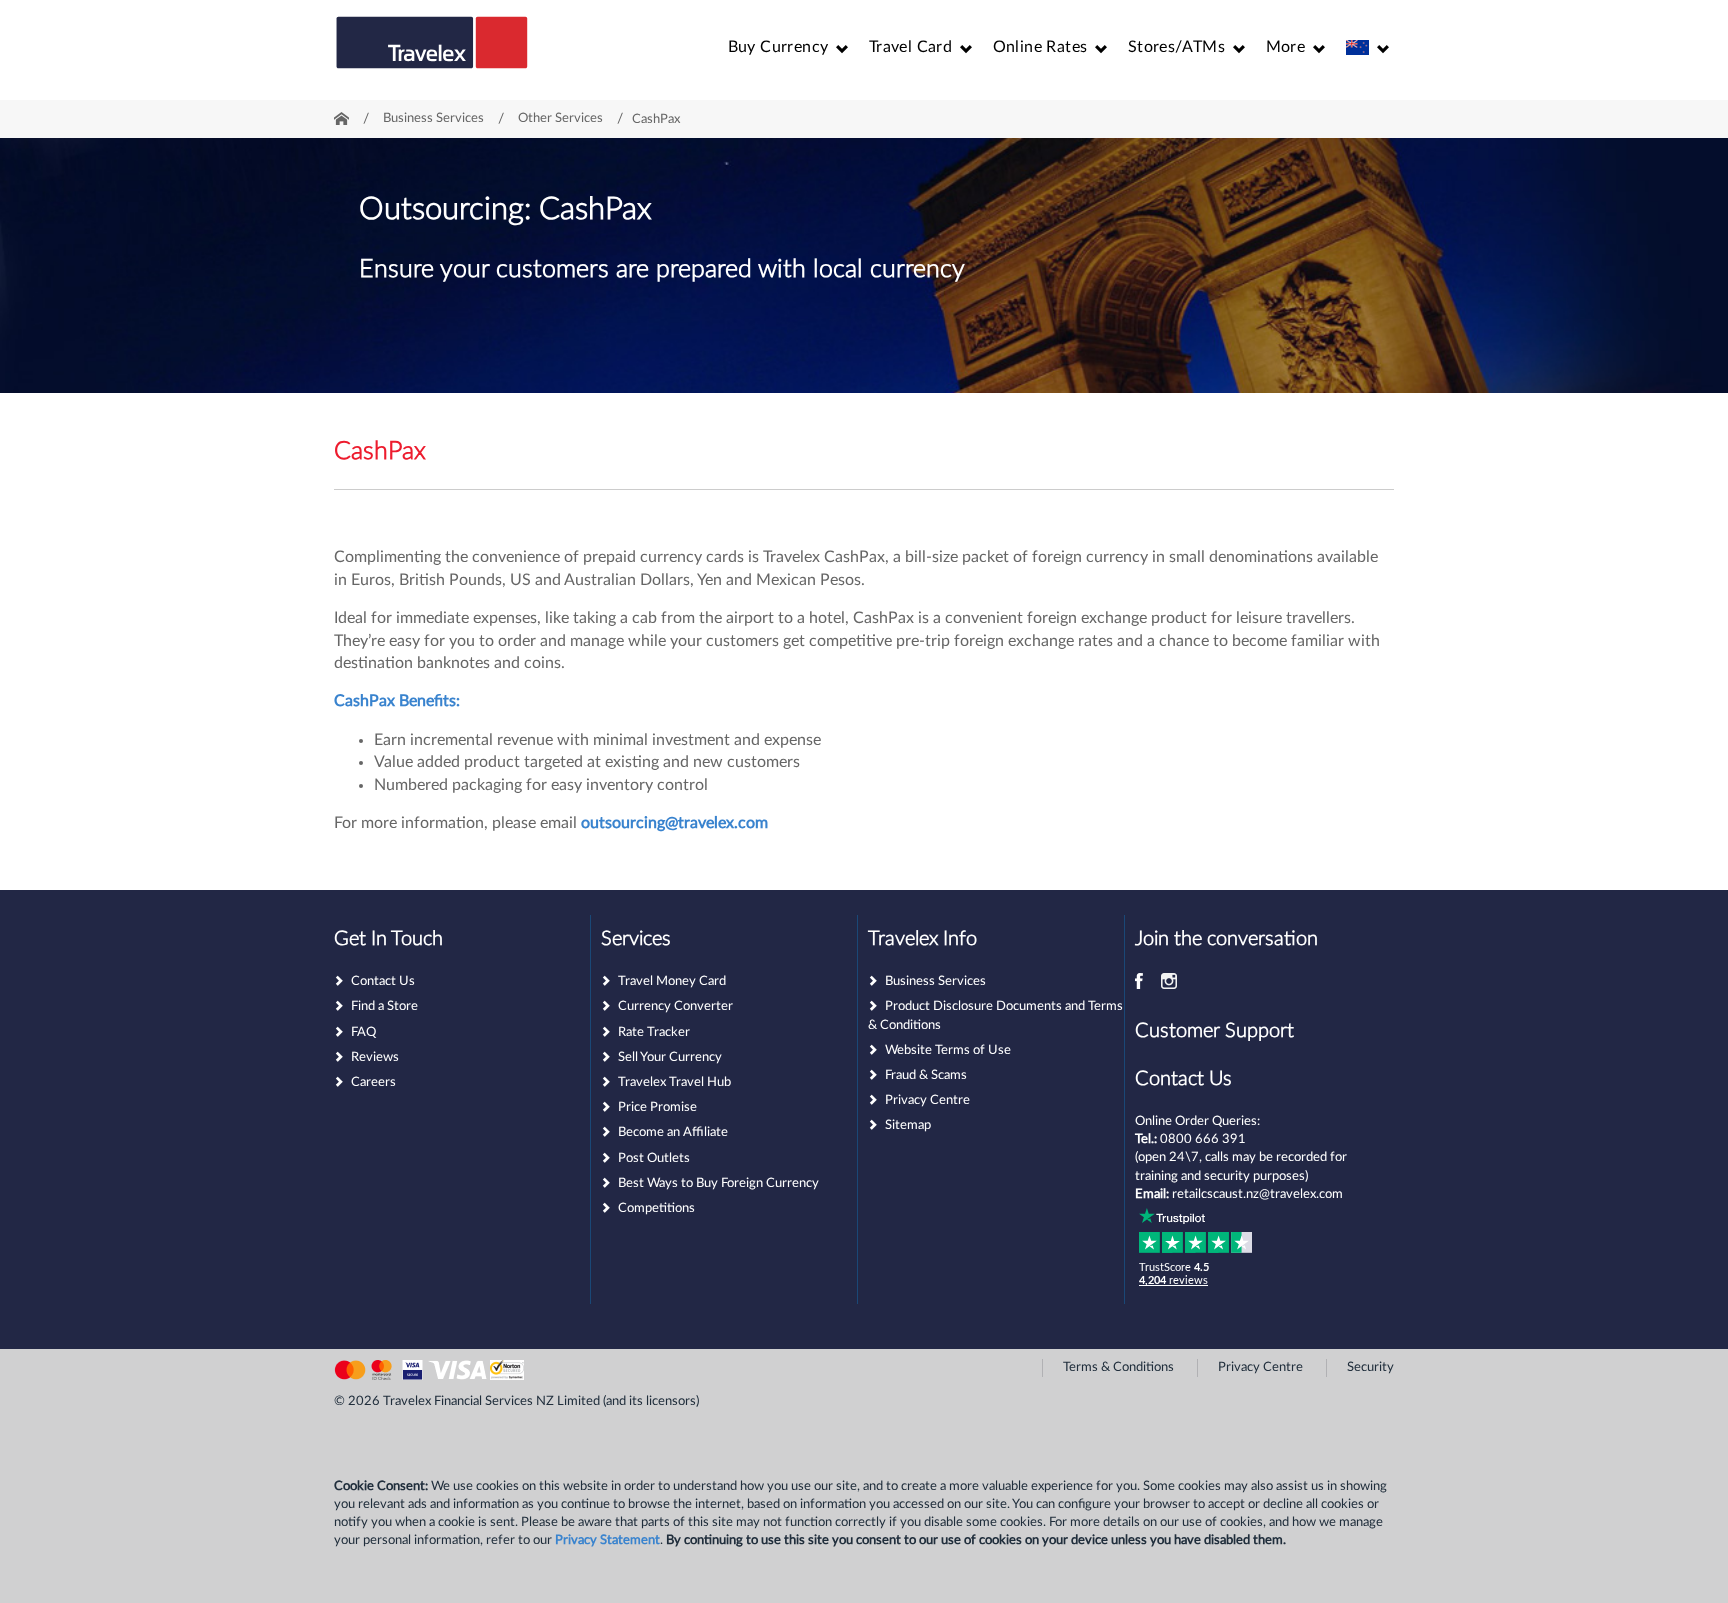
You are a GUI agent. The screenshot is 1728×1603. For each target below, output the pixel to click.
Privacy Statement (607, 1540)
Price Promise (657, 1107)
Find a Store (384, 1006)
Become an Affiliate (673, 1132)
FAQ (363, 1032)
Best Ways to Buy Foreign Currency (718, 1183)
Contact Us (383, 981)
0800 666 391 (1203, 1139)
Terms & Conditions (1118, 1367)
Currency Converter (675, 1006)
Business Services (935, 981)
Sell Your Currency (670, 1057)
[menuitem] (788, 47)
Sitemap (908, 1125)
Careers (373, 1082)
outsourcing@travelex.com (674, 823)
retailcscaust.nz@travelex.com (1257, 1194)
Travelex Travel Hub (674, 1082)
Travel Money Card (672, 981)
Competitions (656, 1208)
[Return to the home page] (432, 52)
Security (1370, 1367)
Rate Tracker (654, 1032)
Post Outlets (654, 1158)
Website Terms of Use (948, 1050)
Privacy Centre (927, 1100)
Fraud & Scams (926, 1075)
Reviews (375, 1057)
